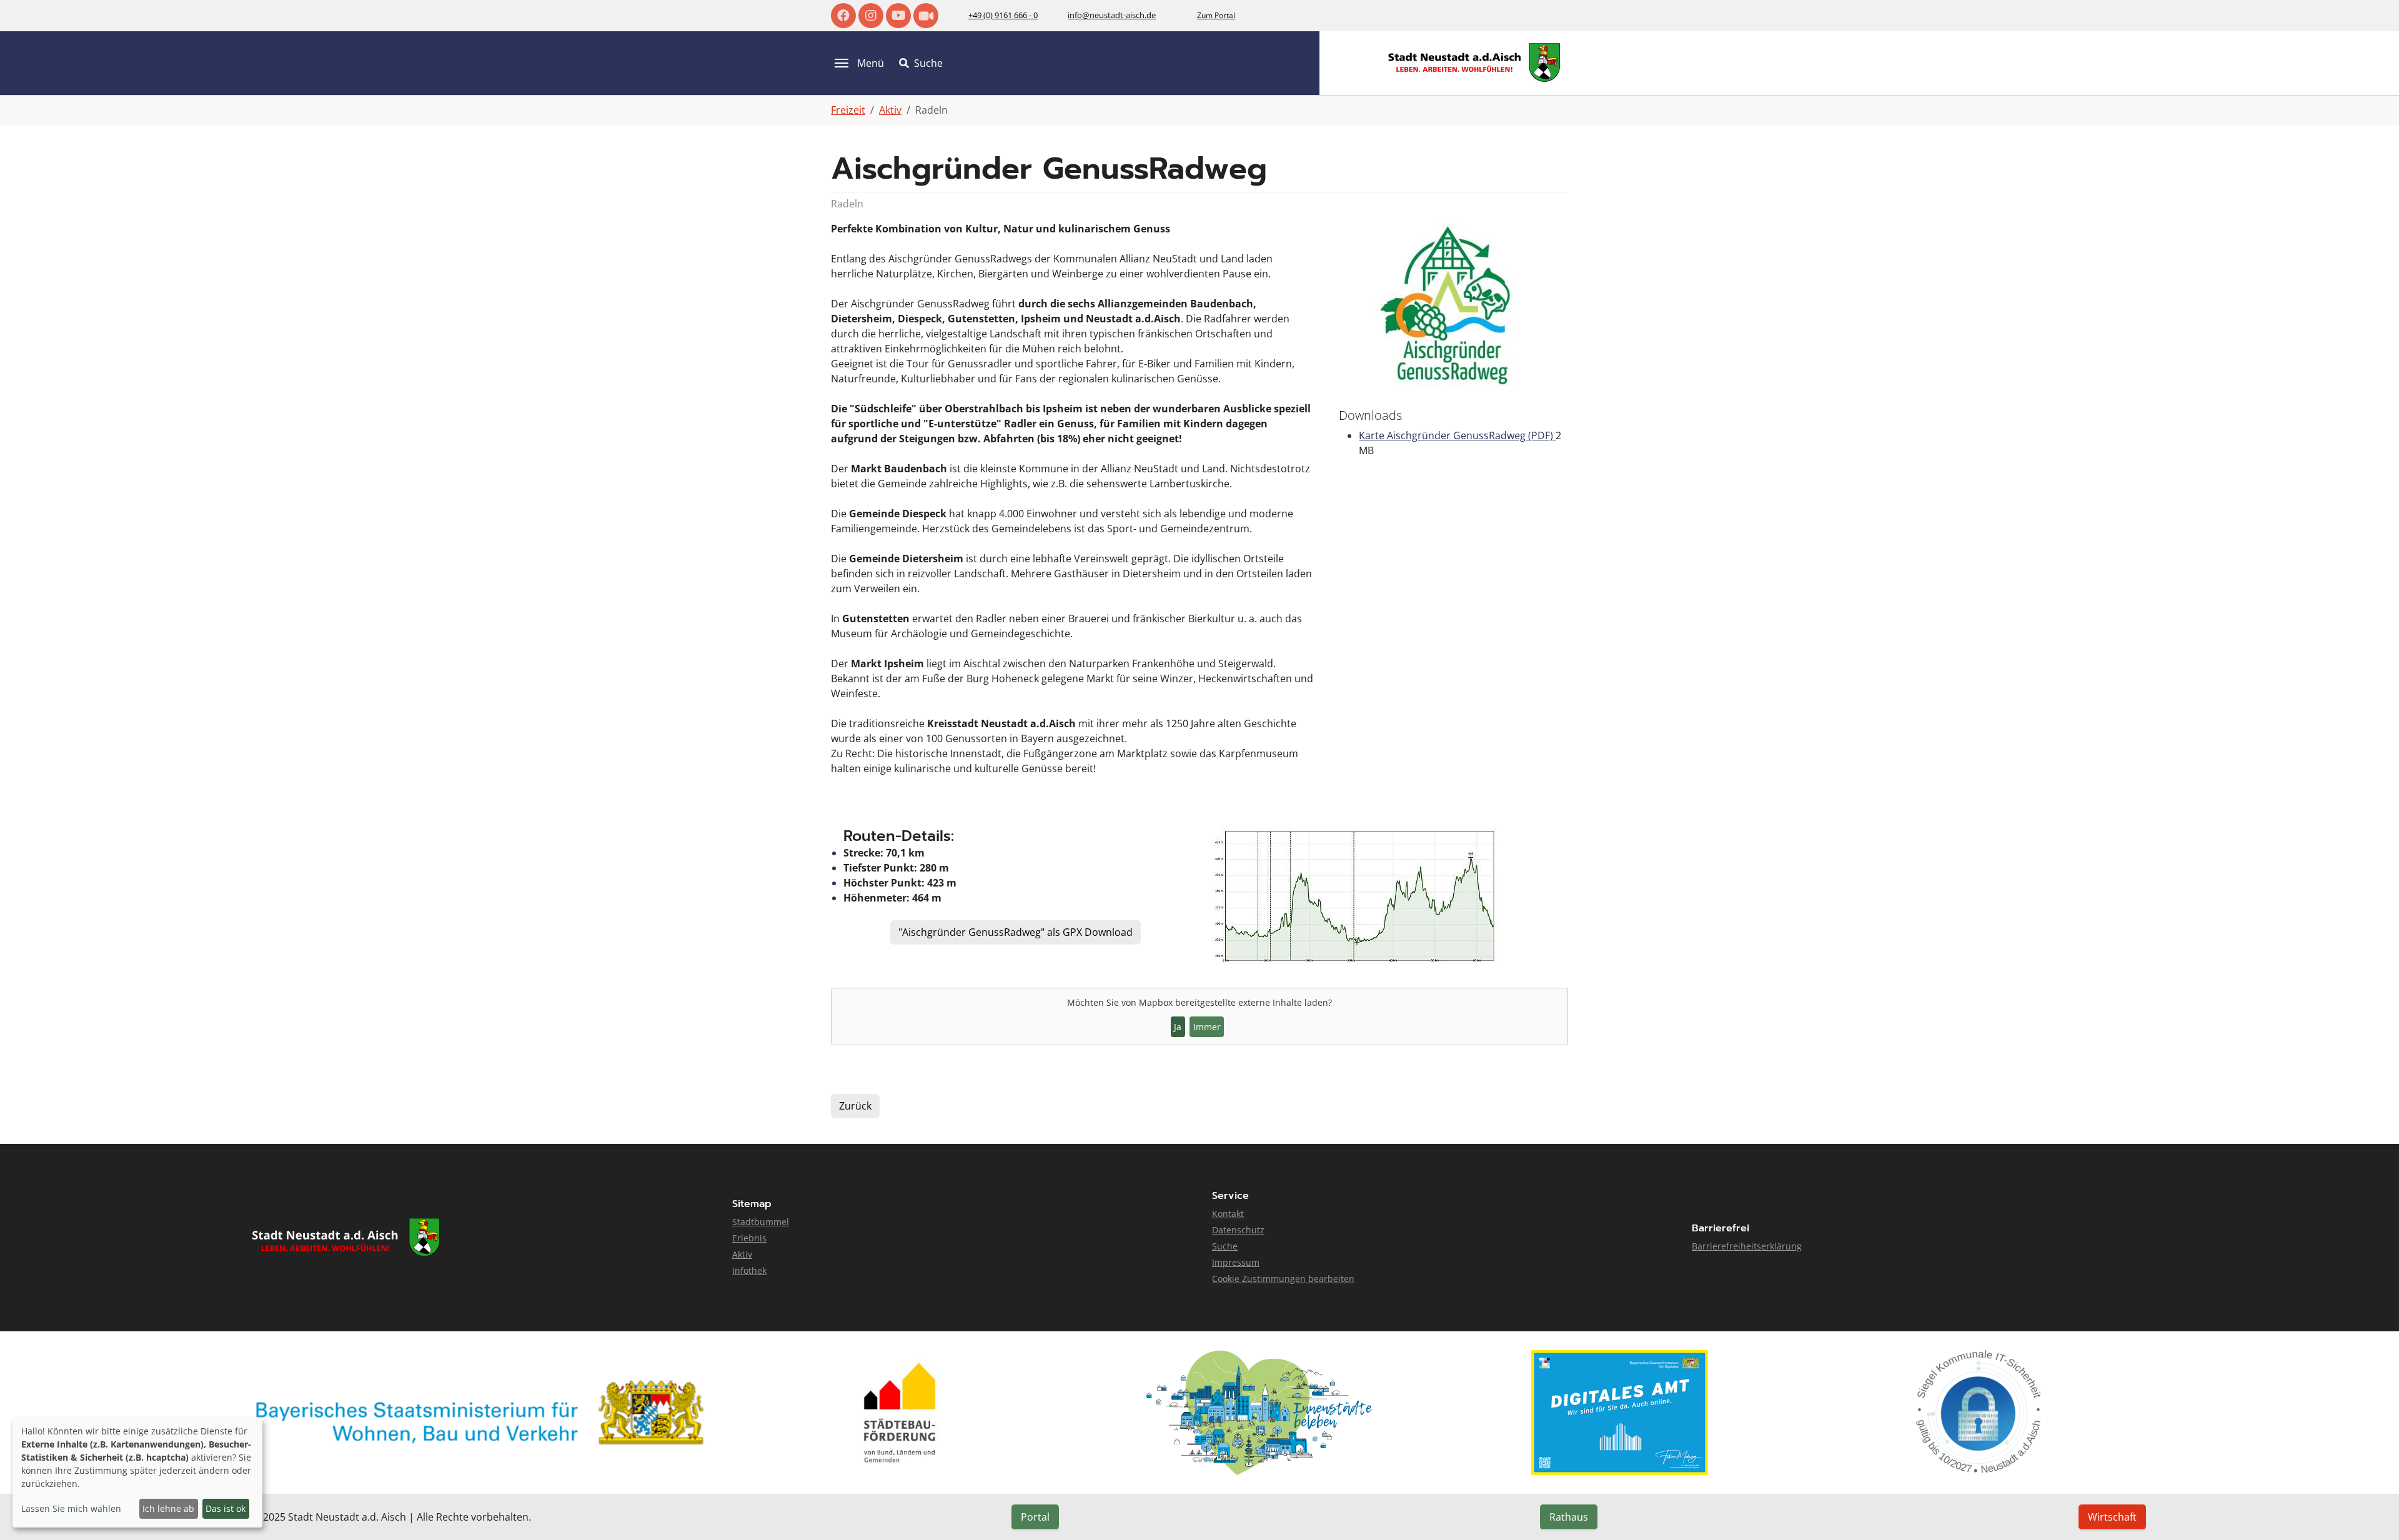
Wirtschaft (2112, 1517)
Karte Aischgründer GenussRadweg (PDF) (1457, 435)
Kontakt (1228, 1214)
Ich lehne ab (168, 1508)
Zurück (855, 1106)
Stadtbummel (761, 1222)
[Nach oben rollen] (2372, 1513)
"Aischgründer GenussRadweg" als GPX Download (1016, 932)
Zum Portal (1216, 15)
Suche (1225, 1246)
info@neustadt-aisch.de (1112, 15)
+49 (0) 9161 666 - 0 (1003, 15)
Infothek (749, 1270)
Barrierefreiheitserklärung (1747, 1246)
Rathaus (1569, 1517)
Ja (1178, 1027)
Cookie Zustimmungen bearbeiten (1283, 1279)
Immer (1207, 1027)
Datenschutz (1238, 1230)
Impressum (1236, 1262)
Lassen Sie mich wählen (71, 1508)
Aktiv (742, 1254)
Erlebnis (749, 1238)
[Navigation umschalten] (842, 63)
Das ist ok (226, 1508)
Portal (1035, 1517)
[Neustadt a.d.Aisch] (1474, 63)
